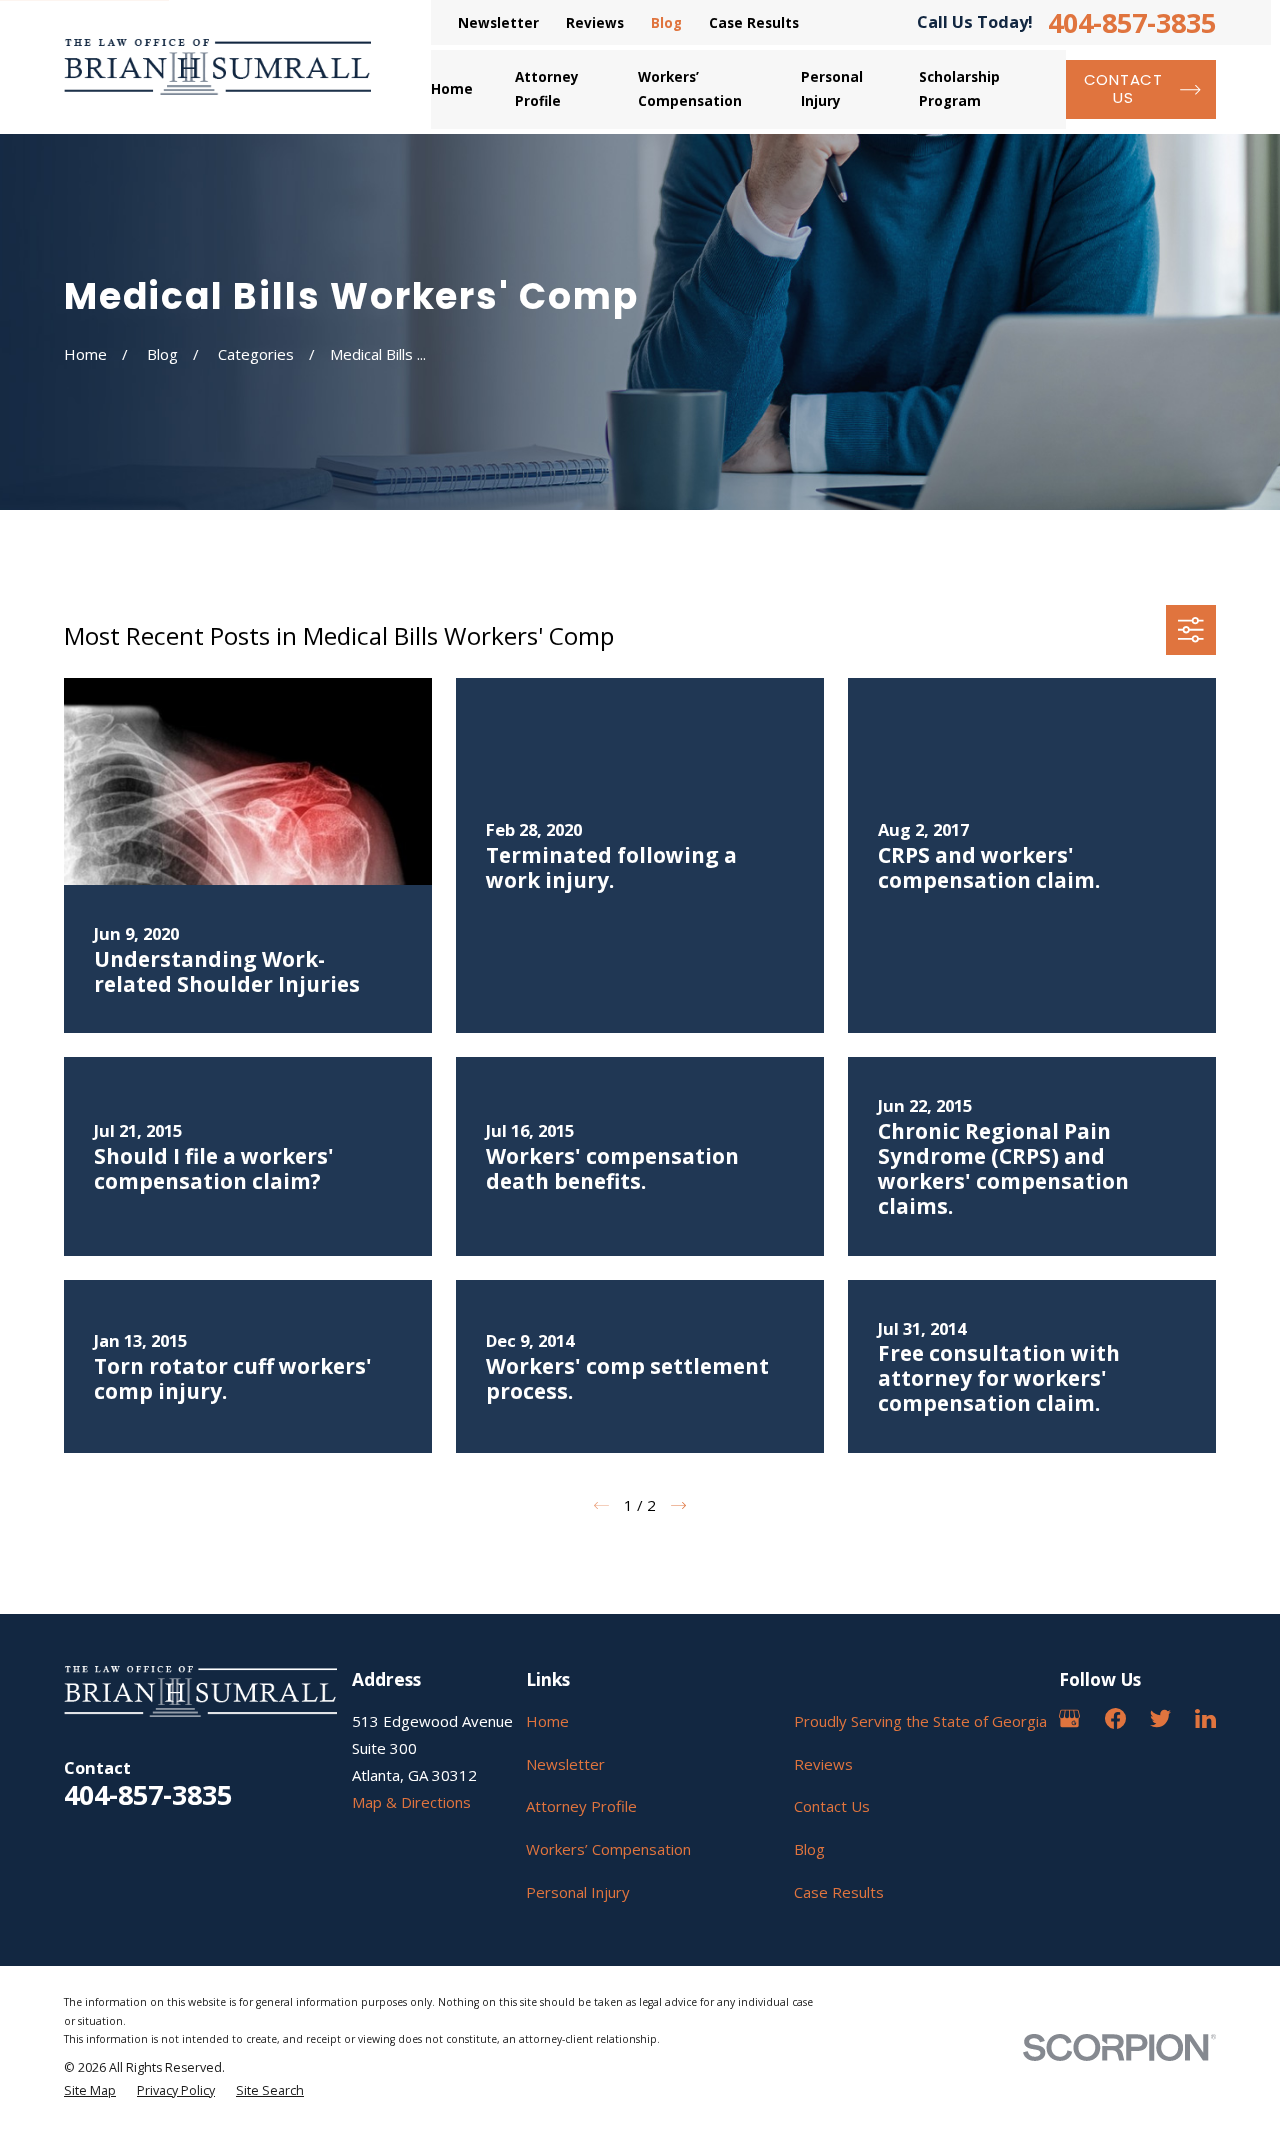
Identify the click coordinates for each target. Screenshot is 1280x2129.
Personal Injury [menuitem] (832, 89)
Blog (666, 23)
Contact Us (832, 1806)
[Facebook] (1115, 1718)
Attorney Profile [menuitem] (547, 89)
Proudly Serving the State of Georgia (920, 1721)
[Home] (217, 67)
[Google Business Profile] (1069, 1718)
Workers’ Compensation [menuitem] (690, 89)
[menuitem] (90, 2091)
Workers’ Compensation (608, 1849)
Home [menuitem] (452, 89)
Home (547, 1721)
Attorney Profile (581, 1806)
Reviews (595, 23)
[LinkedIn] (1205, 1718)
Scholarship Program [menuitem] (959, 89)
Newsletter (498, 23)
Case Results (754, 23)
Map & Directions (411, 1802)
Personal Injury (578, 1892)
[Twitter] (1160, 1718)
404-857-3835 (1132, 22)
